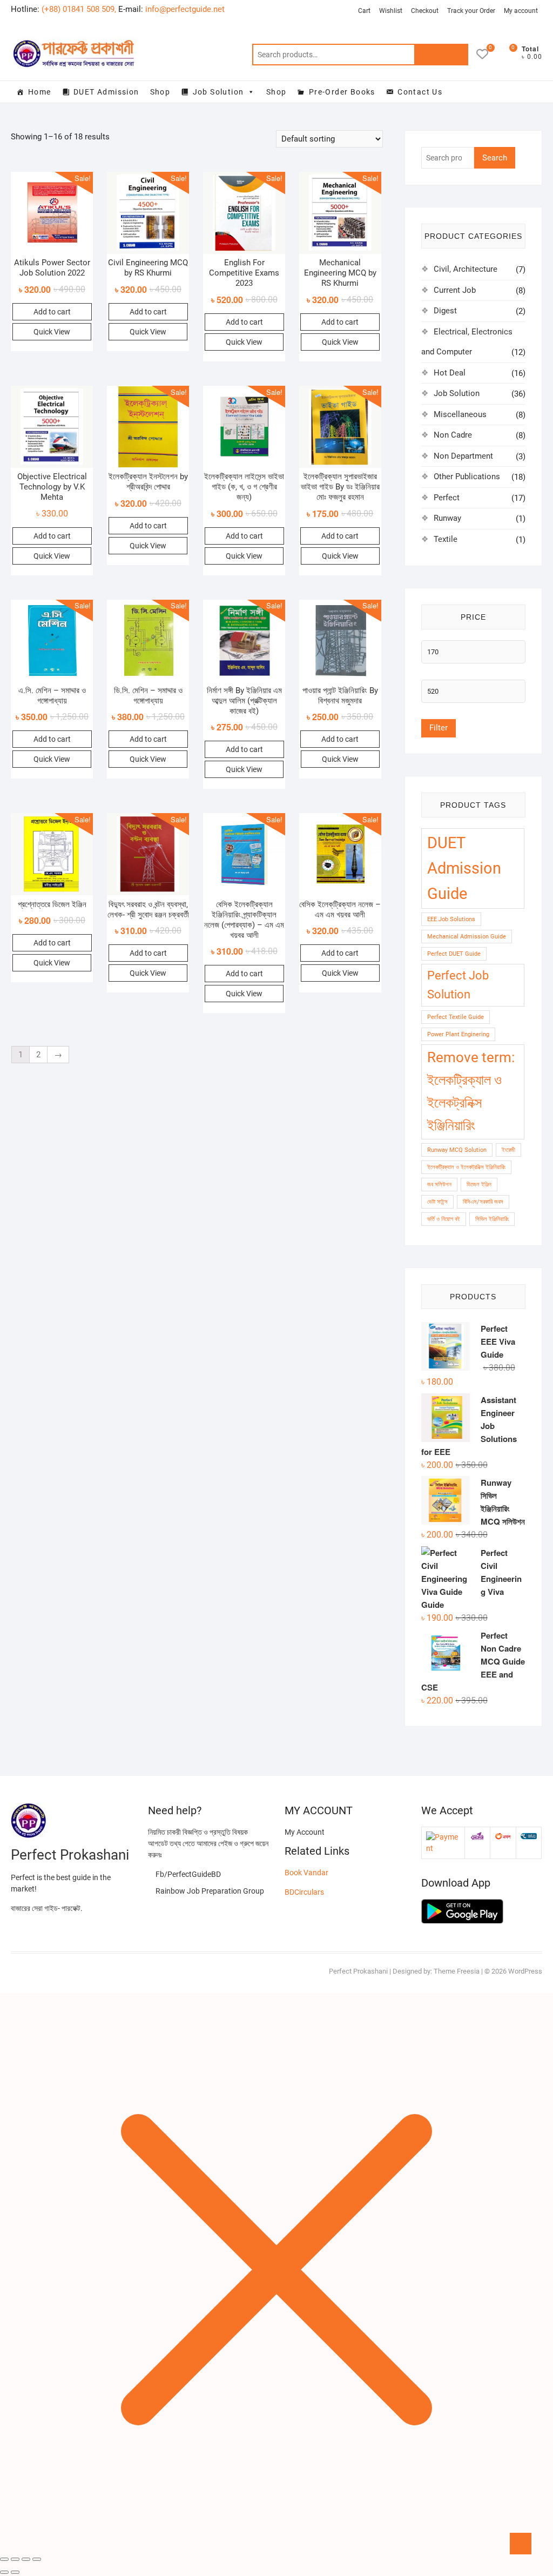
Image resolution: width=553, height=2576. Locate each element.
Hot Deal (450, 373)
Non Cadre (453, 435)
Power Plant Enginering (458, 1034)
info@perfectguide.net (185, 9)
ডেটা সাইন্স (437, 1202)
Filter (439, 728)
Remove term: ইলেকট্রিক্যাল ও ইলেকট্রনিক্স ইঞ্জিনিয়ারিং (471, 1091)
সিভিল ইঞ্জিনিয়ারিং (492, 1219)
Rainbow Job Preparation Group (209, 1891)
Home (40, 92)
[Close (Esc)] (4, 2559)
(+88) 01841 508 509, (79, 9)
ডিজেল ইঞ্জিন (479, 1185)
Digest (445, 311)
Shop (160, 92)
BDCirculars (304, 1892)
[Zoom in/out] (37, 2559)
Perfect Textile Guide (456, 1017)
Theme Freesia (457, 1971)
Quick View (52, 332)
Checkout (425, 11)
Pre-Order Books (342, 92)
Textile (446, 539)
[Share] (15, 2559)
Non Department (463, 456)
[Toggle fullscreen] (26, 2559)
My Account (305, 1832)
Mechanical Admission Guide (467, 937)
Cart (364, 11)
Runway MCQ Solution (457, 1150)
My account (521, 11)
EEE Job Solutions (451, 919)
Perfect (447, 498)
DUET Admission (106, 92)
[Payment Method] (443, 1837)
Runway (447, 518)
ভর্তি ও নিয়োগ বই (444, 1219)
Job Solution (218, 92)
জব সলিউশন (439, 1185)
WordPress (525, 1971)
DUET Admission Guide (464, 868)
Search (441, 55)
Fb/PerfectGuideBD (187, 1874)
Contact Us (420, 92)
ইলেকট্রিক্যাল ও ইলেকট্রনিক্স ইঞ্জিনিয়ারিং (466, 1167)
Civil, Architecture (466, 269)
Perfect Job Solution (458, 985)
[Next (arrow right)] (15, 2572)
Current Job (455, 290)
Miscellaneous (460, 414)
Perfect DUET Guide (454, 954)
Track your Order (471, 11)
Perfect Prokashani (358, 1971)
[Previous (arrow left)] (4, 2572)
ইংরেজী (508, 1150)
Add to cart (52, 312)
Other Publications (467, 477)
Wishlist (391, 11)
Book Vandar (306, 1873)
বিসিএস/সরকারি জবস (483, 1202)
